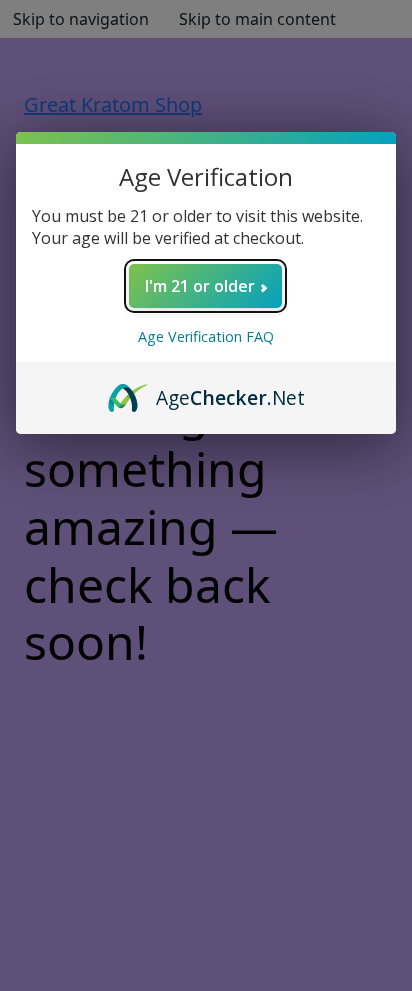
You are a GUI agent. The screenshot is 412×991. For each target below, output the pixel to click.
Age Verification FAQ (206, 336)
